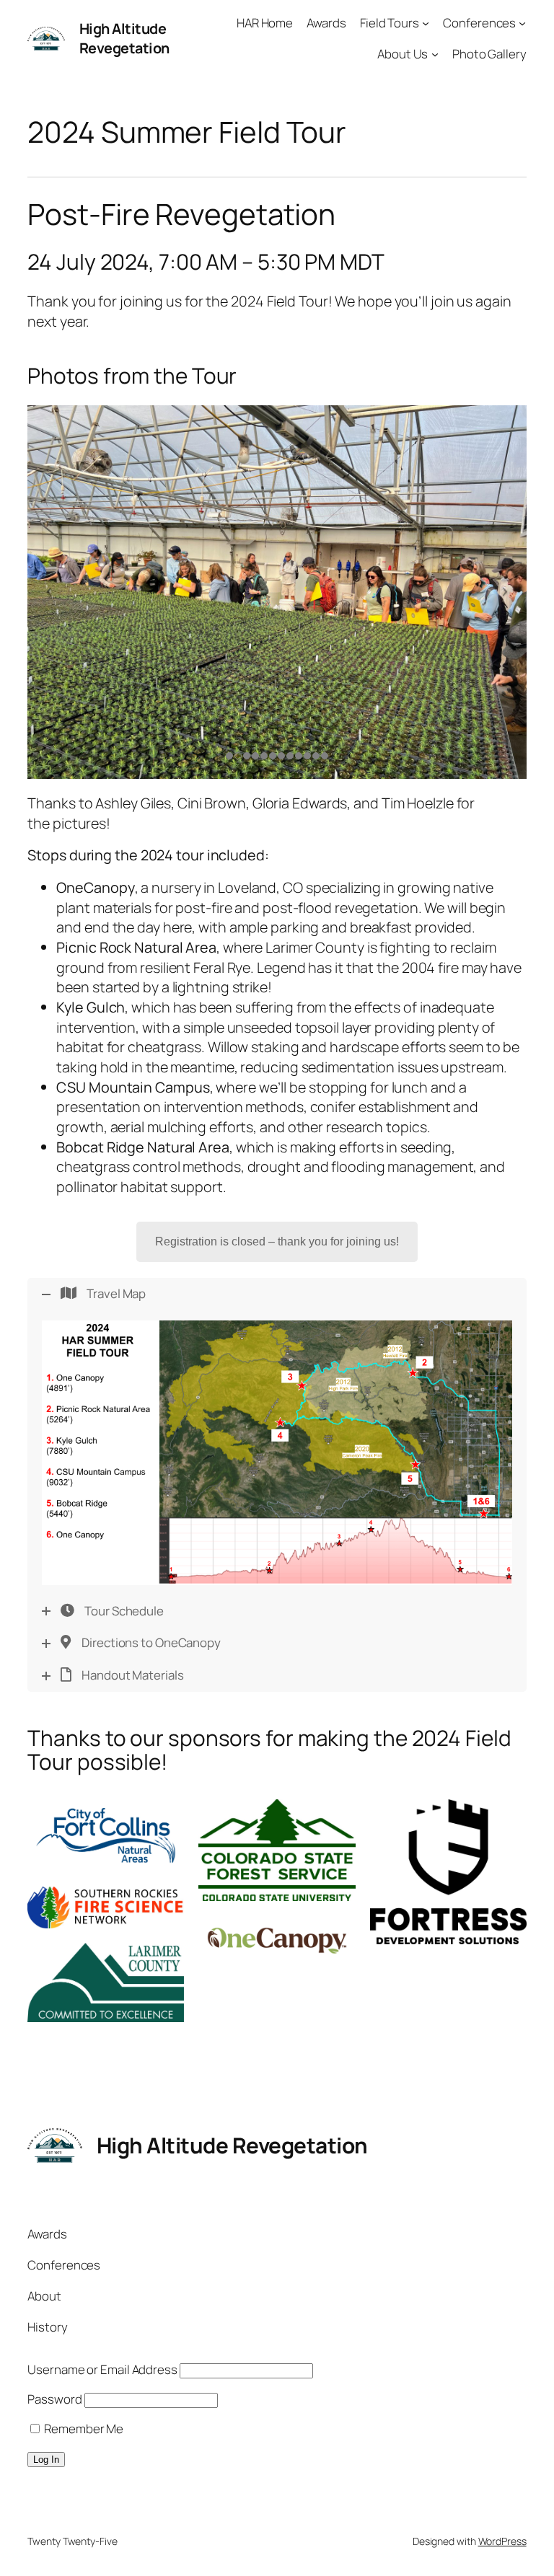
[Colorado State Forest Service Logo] (277, 1850)
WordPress (502, 2541)
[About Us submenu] (435, 54)
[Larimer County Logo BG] (106, 1983)
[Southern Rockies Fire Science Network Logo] (106, 1907)
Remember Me (83, 2429)
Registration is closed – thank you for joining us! (277, 1241)
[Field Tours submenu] (426, 23)
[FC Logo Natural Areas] (106, 1836)
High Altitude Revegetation (124, 39)
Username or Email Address (102, 2369)
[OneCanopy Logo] (277, 1941)
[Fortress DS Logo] (448, 1872)
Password (54, 2399)
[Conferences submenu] (522, 23)
